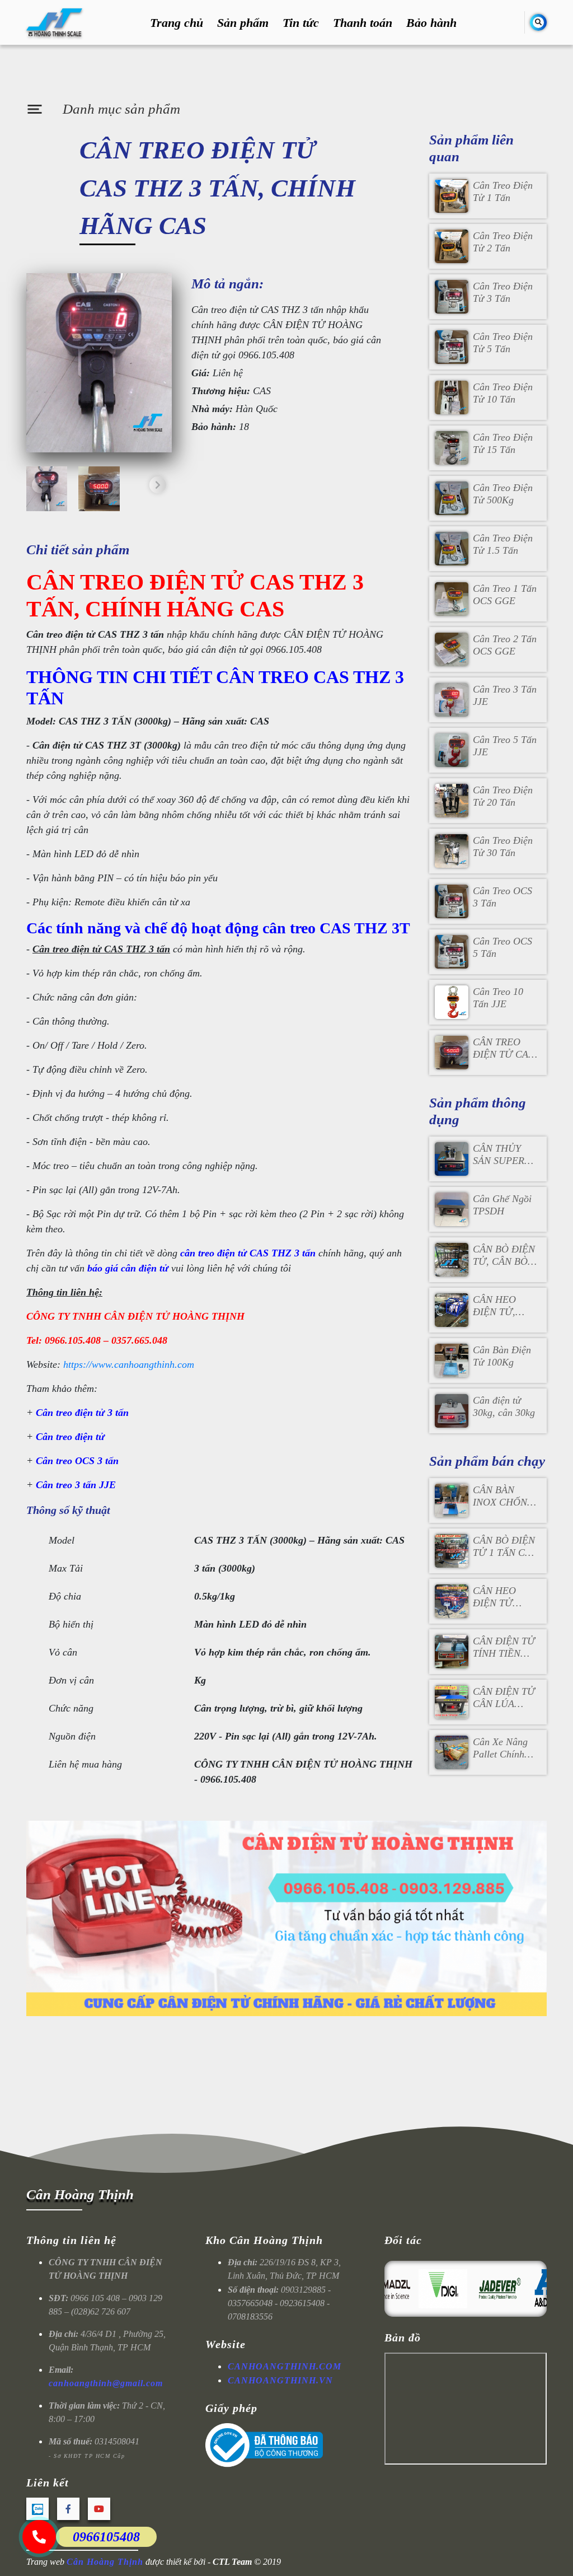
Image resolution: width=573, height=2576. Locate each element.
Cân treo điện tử (70, 1437)
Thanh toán (363, 23)
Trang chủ (177, 23)
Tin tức (301, 23)
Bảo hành (431, 23)
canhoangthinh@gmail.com (106, 2383)
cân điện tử (145, 1268)
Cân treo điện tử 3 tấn (82, 1413)
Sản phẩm (243, 23)
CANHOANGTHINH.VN (280, 2380)
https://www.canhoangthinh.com (129, 1364)
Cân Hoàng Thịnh (80, 2194)
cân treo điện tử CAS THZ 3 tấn (248, 1253)
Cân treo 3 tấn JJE (76, 1485)
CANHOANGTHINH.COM (285, 2366)
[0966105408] (39, 2537)
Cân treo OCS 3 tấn (77, 1461)
